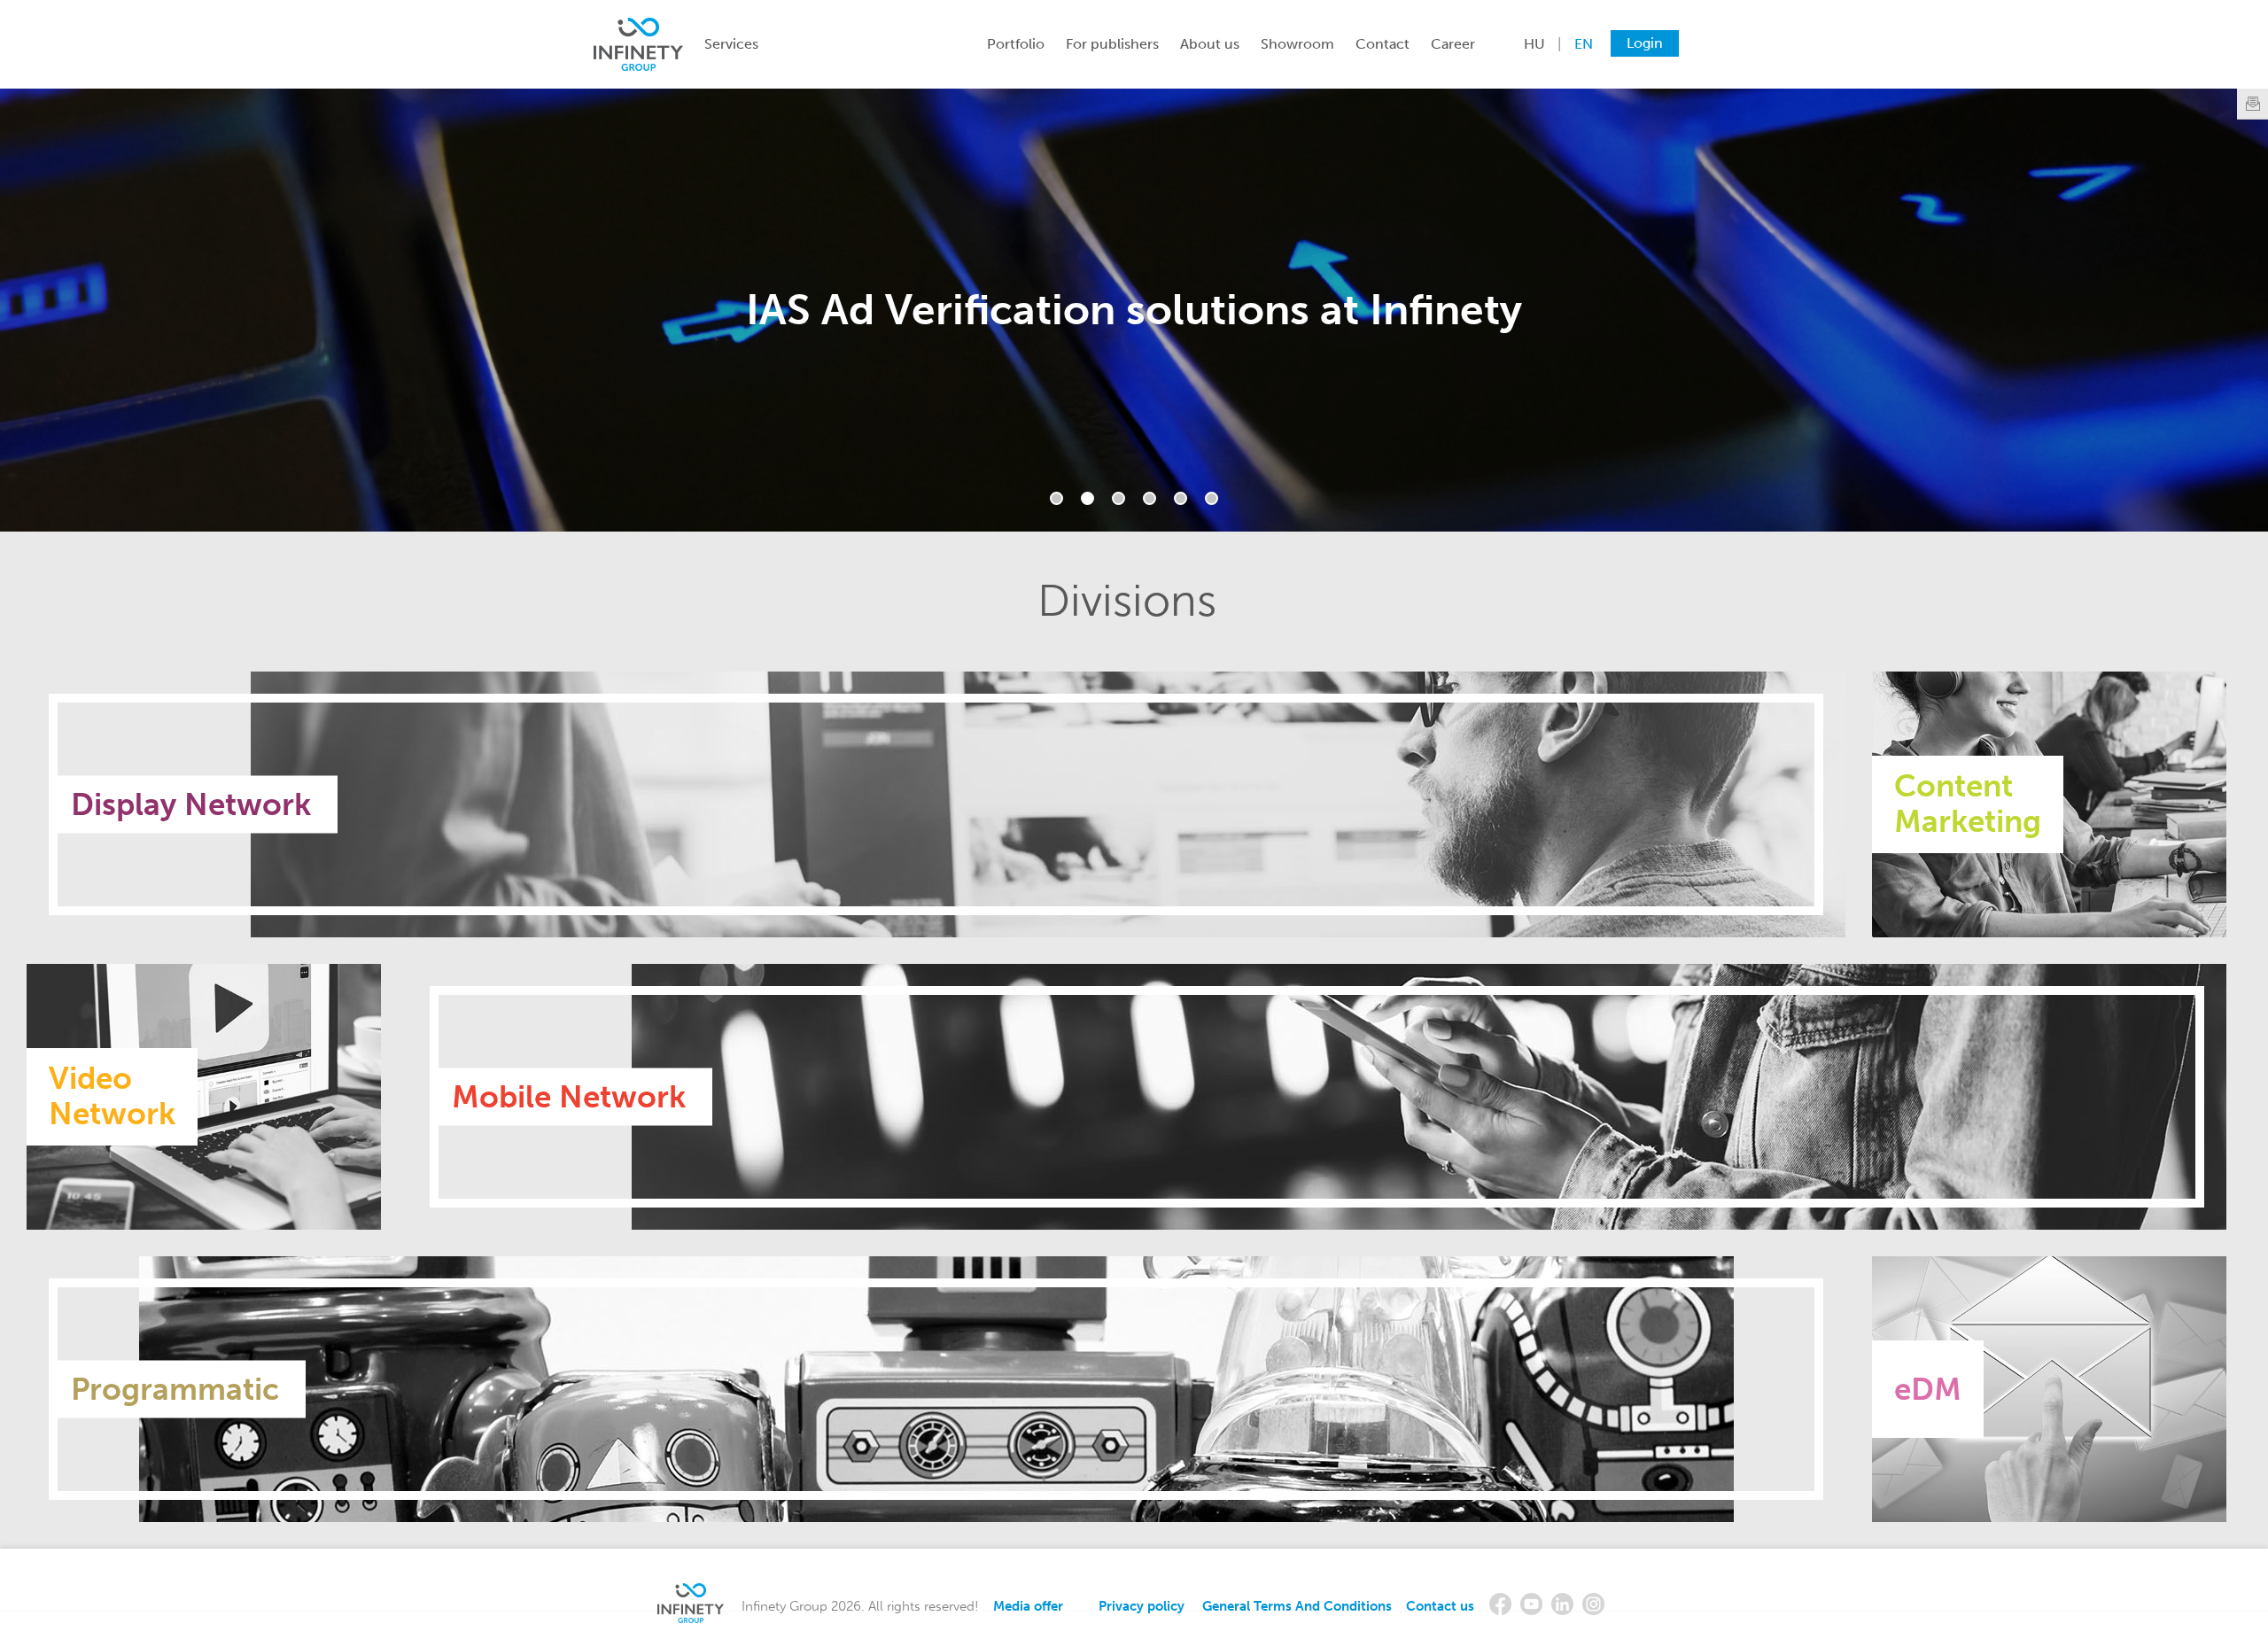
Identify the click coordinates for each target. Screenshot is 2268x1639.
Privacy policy (1142, 1606)
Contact (1383, 44)
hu (1534, 44)
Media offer (1028, 1606)
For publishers (1112, 44)
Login (1645, 43)
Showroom (1297, 44)
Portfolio (1016, 44)
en (1584, 44)
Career (1453, 44)
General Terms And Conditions (1297, 1606)
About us (1210, 44)
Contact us (1440, 1606)
